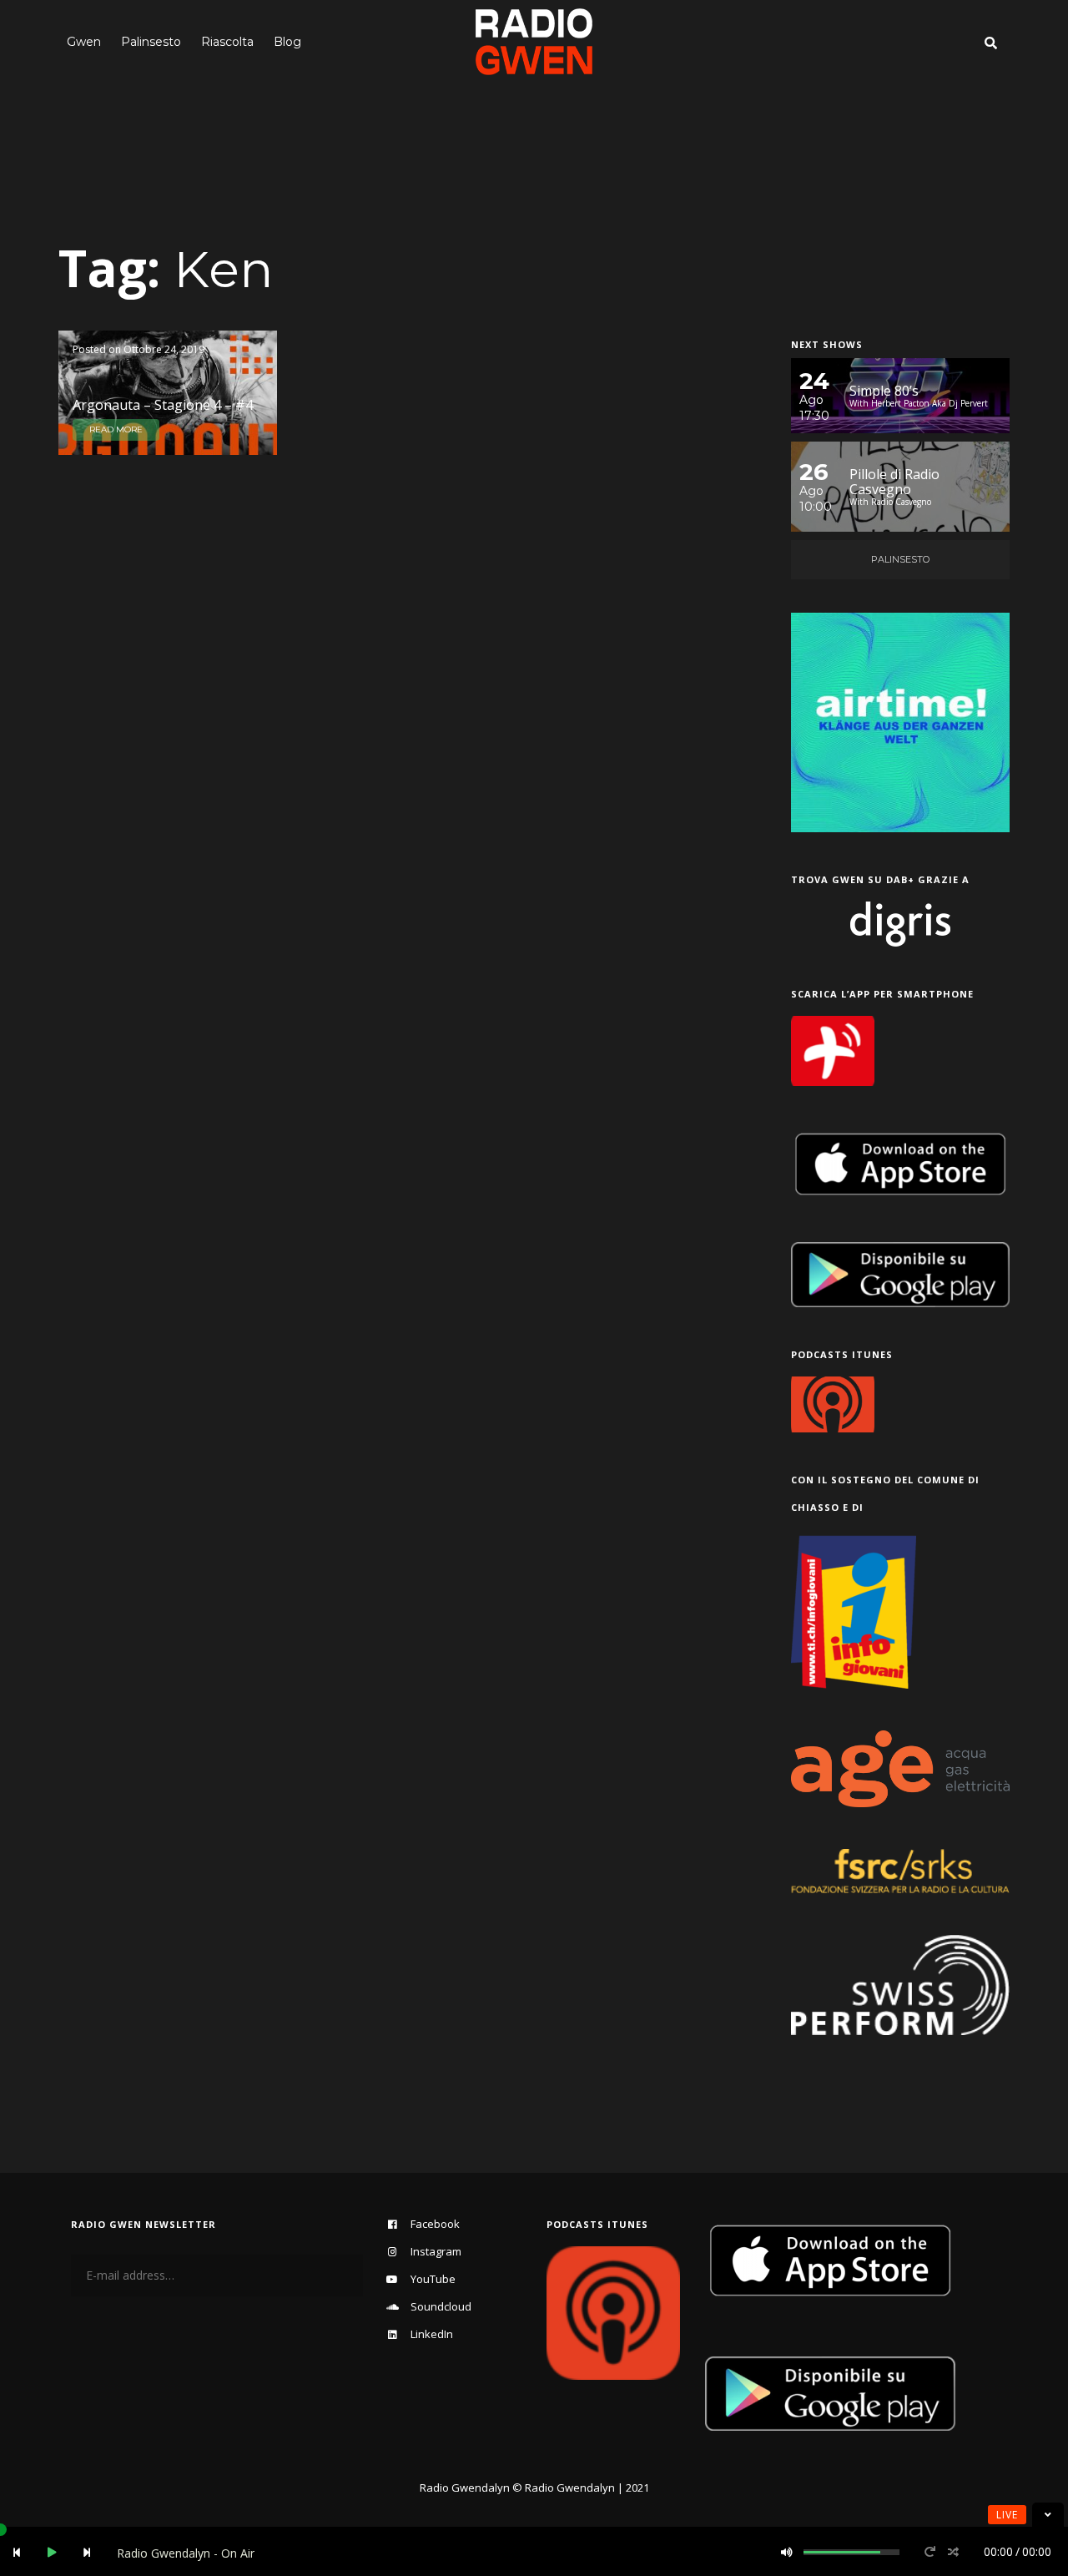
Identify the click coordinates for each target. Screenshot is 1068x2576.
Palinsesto (151, 42)
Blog (287, 42)
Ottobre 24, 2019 (164, 349)
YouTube (433, 2279)
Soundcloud (441, 2306)
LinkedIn (432, 2334)
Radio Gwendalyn (465, 2488)
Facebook (435, 2224)
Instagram (436, 2251)
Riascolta (227, 42)
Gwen (84, 42)
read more (116, 429)
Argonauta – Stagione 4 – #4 (163, 405)
